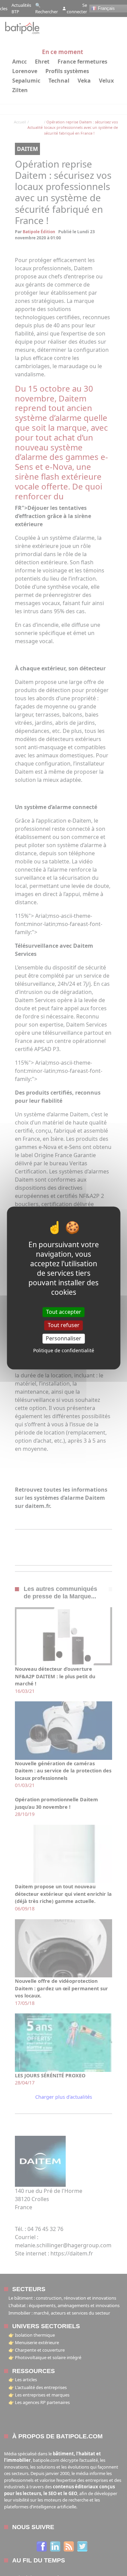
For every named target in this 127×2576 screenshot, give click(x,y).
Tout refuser (64, 1325)
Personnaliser (63, 1338)
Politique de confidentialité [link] (64, 1351)
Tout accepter (64, 1312)
